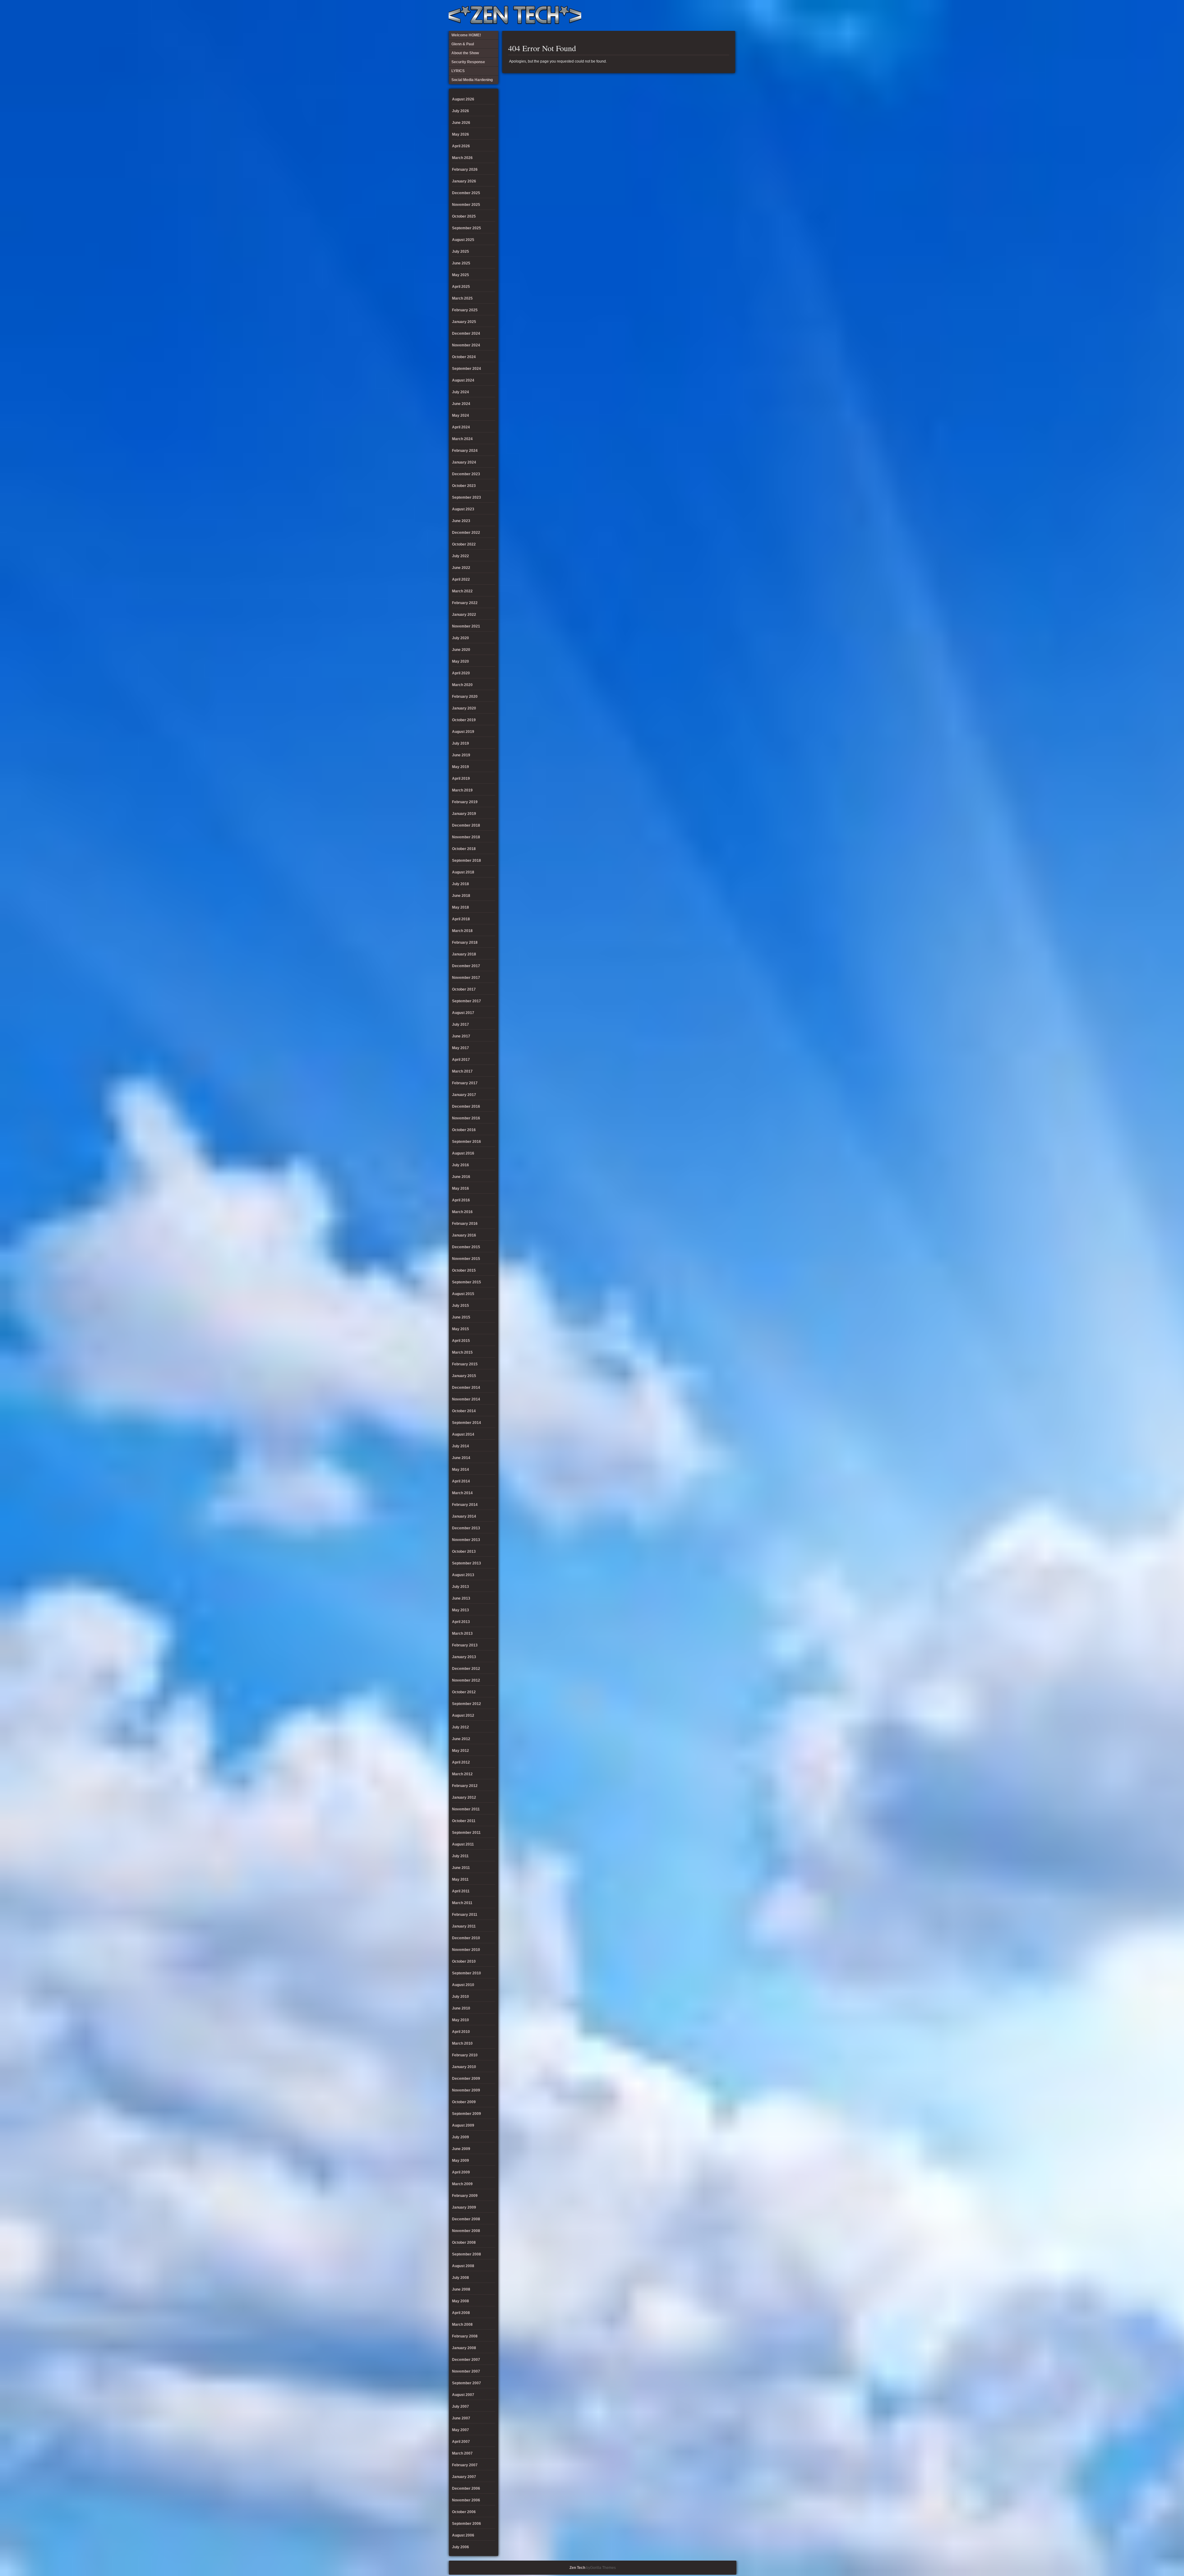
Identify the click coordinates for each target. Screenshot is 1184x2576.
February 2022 (465, 603)
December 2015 (466, 1247)
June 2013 (461, 1598)
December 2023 (466, 474)
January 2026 (464, 181)
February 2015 (465, 1364)
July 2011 (460, 1856)
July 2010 (460, 1997)
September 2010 (467, 1973)
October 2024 (464, 357)
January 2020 (464, 708)
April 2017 (461, 1060)
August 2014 (463, 1434)
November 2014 (466, 1399)
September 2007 (467, 2383)
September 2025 (467, 228)
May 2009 (460, 2161)
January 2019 (464, 814)
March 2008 (462, 2325)
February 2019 (465, 802)
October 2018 (464, 849)
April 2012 (461, 1762)
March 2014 (462, 1493)
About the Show (668, 15)
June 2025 (461, 263)
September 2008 (467, 2254)
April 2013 (461, 1622)
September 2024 (467, 369)
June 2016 (461, 1177)
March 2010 (462, 2043)
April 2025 (461, 287)
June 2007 (461, 2418)
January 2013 (464, 1657)
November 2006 (466, 2500)
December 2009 (466, 2079)
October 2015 (464, 1270)
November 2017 (466, 978)
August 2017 (463, 1013)
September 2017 (467, 1001)
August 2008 (463, 2266)
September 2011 (466, 1833)
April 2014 (461, 1481)
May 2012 (460, 1751)
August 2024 (463, 380)
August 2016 (463, 1153)
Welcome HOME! (718, 15)
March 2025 (462, 298)
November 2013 (466, 1540)
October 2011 (464, 1821)
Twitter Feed (729, 15)
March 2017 (462, 1071)
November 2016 (466, 1118)
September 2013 (467, 1563)
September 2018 (467, 861)
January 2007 (464, 2477)
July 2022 (460, 556)
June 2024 (461, 404)
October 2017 (464, 989)
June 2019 (461, 755)
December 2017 (466, 966)
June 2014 (461, 1458)
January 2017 (464, 1095)
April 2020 (461, 673)
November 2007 (466, 2371)
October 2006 (464, 2512)
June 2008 (461, 2289)
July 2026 (460, 111)
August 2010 (463, 1985)
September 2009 (467, 2114)
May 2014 (460, 1470)
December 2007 (466, 2360)
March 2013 (462, 1634)
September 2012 (467, 1704)
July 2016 (460, 1165)
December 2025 (466, 193)
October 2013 (464, 1552)
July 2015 (460, 1306)
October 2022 (464, 544)
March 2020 (462, 685)
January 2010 (464, 2067)
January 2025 (464, 322)
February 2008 (465, 2336)
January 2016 (464, 1235)
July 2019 (460, 743)
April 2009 (461, 2172)
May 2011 (460, 1879)
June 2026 (461, 123)
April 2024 (461, 427)
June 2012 (461, 1739)
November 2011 (466, 1809)
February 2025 (465, 310)
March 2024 (462, 439)
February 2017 (465, 1083)
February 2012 (465, 1786)
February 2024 (465, 451)
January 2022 (464, 615)
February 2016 (465, 1224)
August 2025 (463, 240)
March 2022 (462, 591)
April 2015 (461, 1341)
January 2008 (464, 2348)
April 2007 (461, 2442)
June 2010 (461, 2008)
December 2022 (466, 533)
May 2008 (460, 2301)
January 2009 (464, 2207)
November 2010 (466, 1950)
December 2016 (466, 1106)
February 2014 (465, 1505)
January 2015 (464, 1376)
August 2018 (463, 872)
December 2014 (466, 1388)
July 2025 (460, 251)
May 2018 (460, 907)
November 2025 (466, 205)
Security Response (688, 15)
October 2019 (464, 720)
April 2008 (461, 2313)
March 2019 (462, 790)
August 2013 (463, 1575)
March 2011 (462, 1903)
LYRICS (678, 15)
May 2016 (460, 1188)
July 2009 (460, 2137)
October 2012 (464, 1692)
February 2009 (465, 2196)
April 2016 (461, 1200)
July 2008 (460, 2278)
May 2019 (460, 767)
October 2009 (464, 2102)
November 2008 (466, 2231)
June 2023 (461, 521)
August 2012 (463, 1715)
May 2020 (460, 661)
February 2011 (465, 1915)
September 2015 (467, 1282)
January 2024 (464, 462)
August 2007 (463, 2395)
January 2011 (464, 1926)
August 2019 (463, 732)
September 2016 (467, 1142)
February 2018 (465, 942)
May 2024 (460, 415)
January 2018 (464, 954)
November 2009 (466, 2090)
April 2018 (461, 919)
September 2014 (467, 1423)
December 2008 (466, 2219)
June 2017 (461, 1036)
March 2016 (462, 1212)
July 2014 (460, 1446)
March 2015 (462, 1352)
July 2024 (460, 392)
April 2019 (461, 779)
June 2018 (461, 896)
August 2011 (463, 1844)
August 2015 (463, 1294)
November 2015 (466, 1259)
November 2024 (466, 345)
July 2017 (460, 1024)
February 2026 (465, 170)
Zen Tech (577, 2568)
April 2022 (461, 579)
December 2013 (466, 1528)
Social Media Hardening (698, 15)
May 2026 (460, 134)
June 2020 (461, 650)
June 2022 (461, 568)
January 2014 (464, 1516)
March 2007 (462, 2453)
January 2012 (464, 1797)
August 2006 (463, 2535)
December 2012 (466, 1669)
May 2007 (460, 2430)
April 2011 (461, 1891)
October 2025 (464, 216)
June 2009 (461, 2149)
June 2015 (461, 1317)
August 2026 (463, 99)
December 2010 (466, 1938)
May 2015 (460, 1329)
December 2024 (466, 333)
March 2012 (462, 1774)
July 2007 (460, 2406)
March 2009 (462, 2184)
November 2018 (466, 837)
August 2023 (463, 509)
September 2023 (467, 497)
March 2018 (462, 931)
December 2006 (466, 2488)
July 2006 (460, 2547)
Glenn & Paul (708, 15)
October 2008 (464, 2243)
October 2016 (464, 1130)
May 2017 (460, 1048)
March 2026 (462, 158)
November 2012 (466, 1680)
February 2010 (465, 2055)
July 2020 (460, 638)
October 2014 (464, 1411)
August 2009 (463, 2125)
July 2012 (460, 1727)
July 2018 (460, 884)
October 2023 (464, 486)
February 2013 (465, 1645)
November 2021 (466, 626)
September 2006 (467, 2524)
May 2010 (460, 2020)
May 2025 (460, 275)
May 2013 (460, 1610)
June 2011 (461, 1868)
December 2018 (466, 825)
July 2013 (460, 1587)
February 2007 (465, 2465)
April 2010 (461, 2032)
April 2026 (461, 146)
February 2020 (465, 697)
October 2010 (464, 1961)
